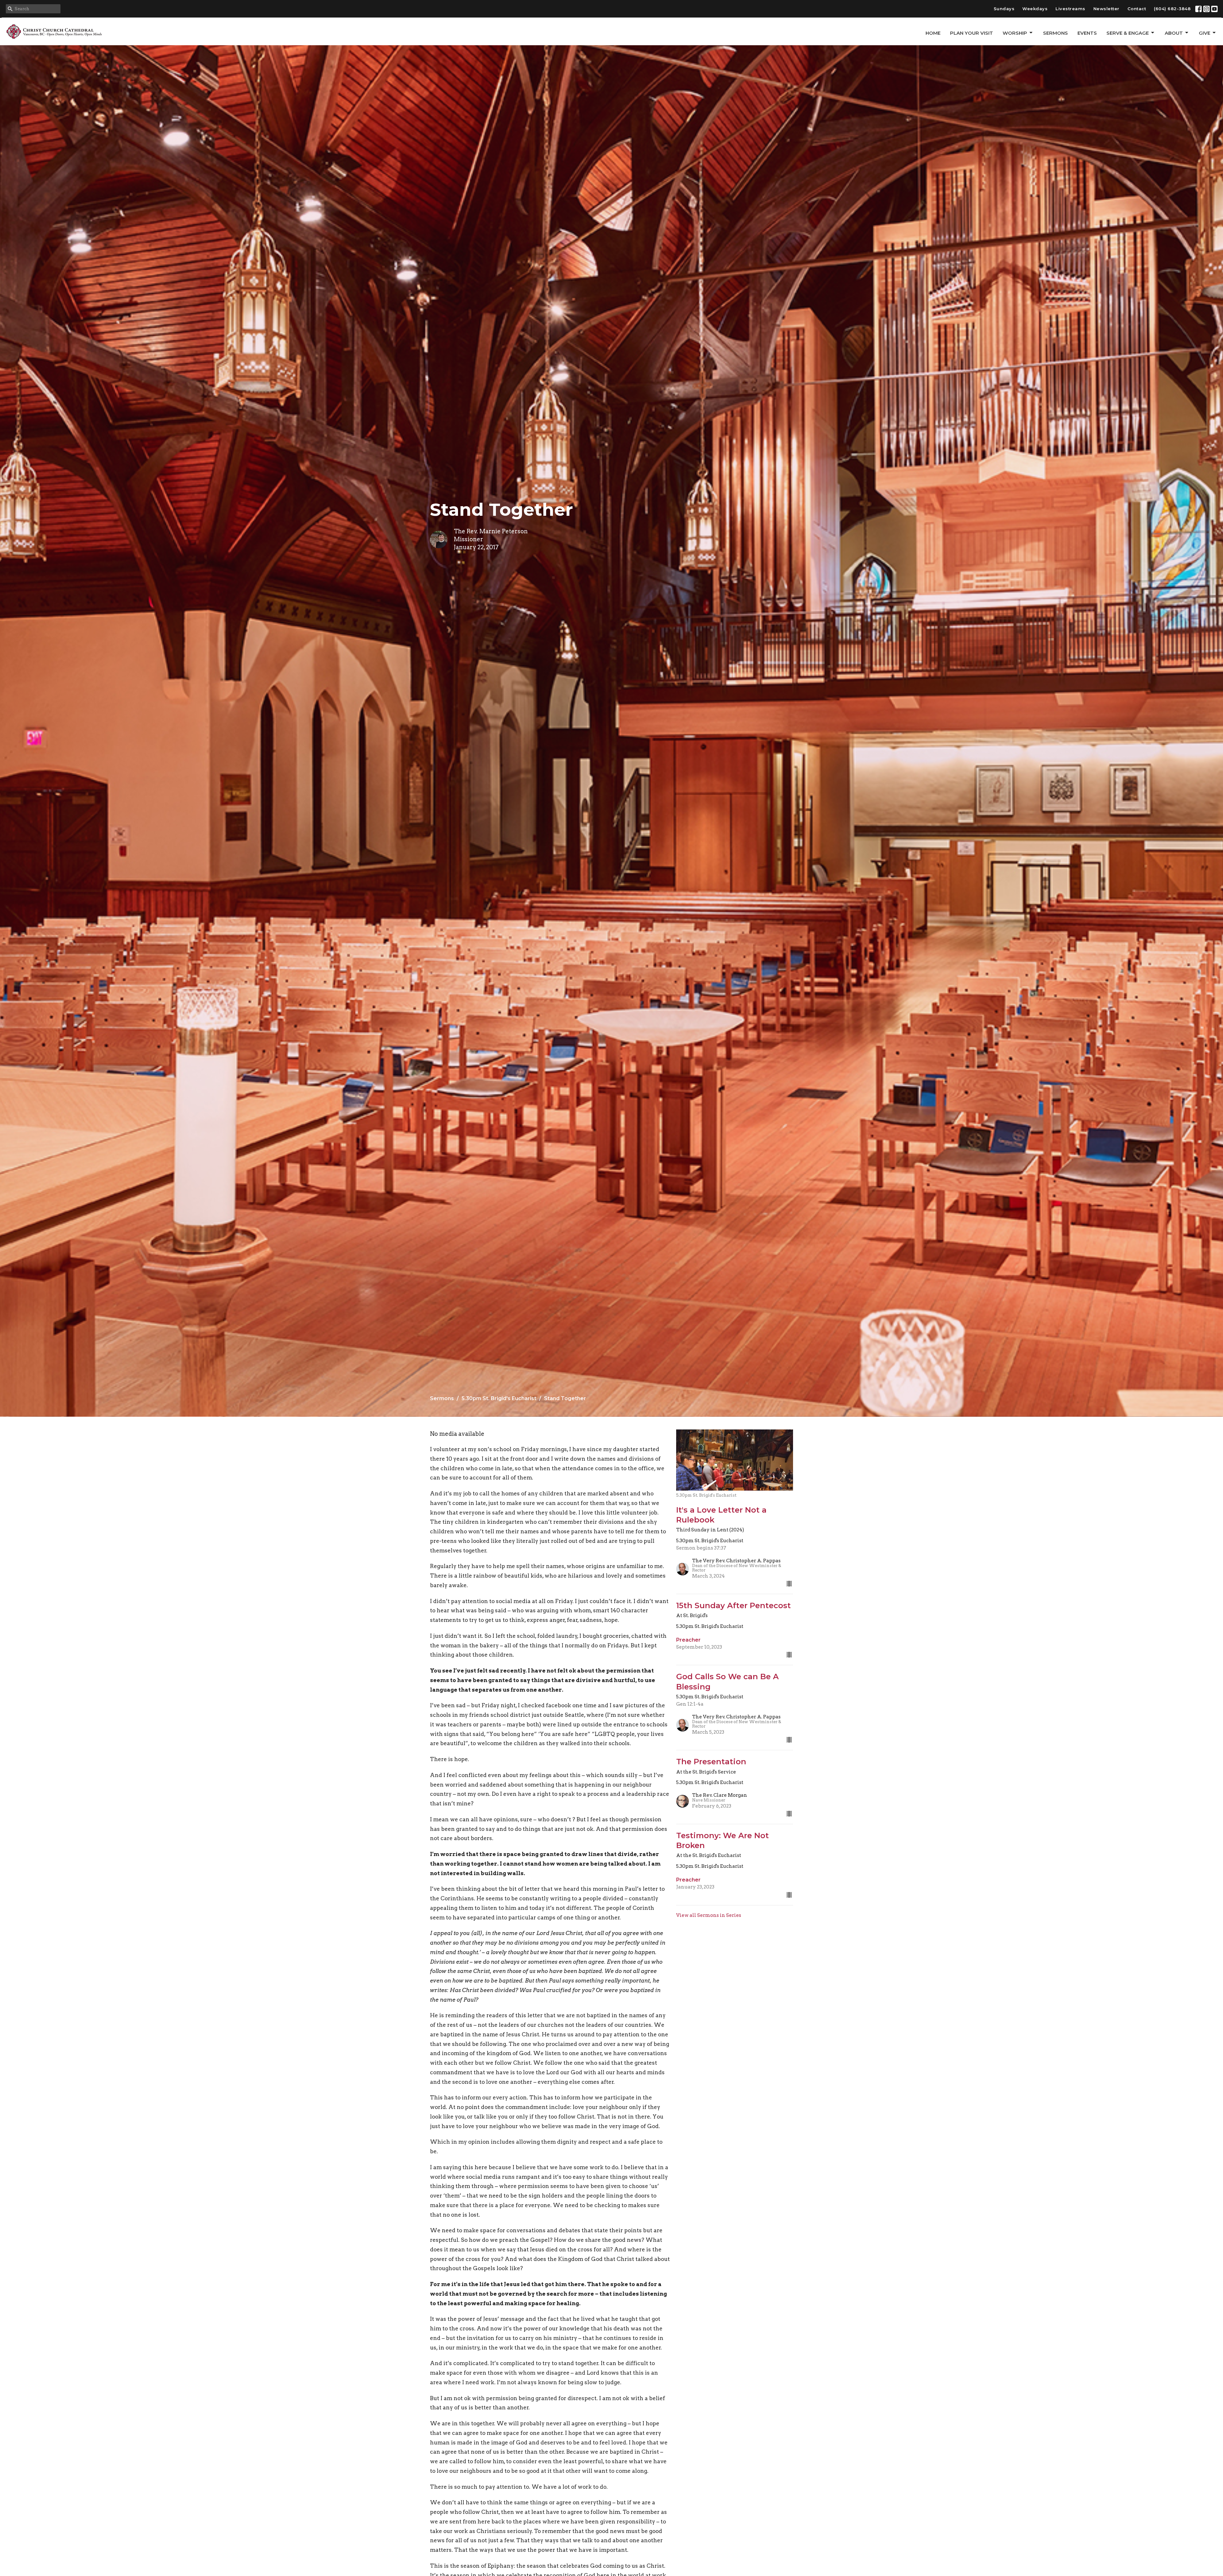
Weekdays (1035, 9)
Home (933, 33)
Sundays (1004, 9)
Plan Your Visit (972, 33)
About (1174, 33)
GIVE (1205, 33)
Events (1087, 33)
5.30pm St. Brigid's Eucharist (499, 1398)
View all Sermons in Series (709, 1915)
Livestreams (1070, 9)
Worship (1015, 33)
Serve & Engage (1128, 33)
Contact (1137, 9)
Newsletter (1106, 9)
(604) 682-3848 (1172, 9)
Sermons (1055, 33)
